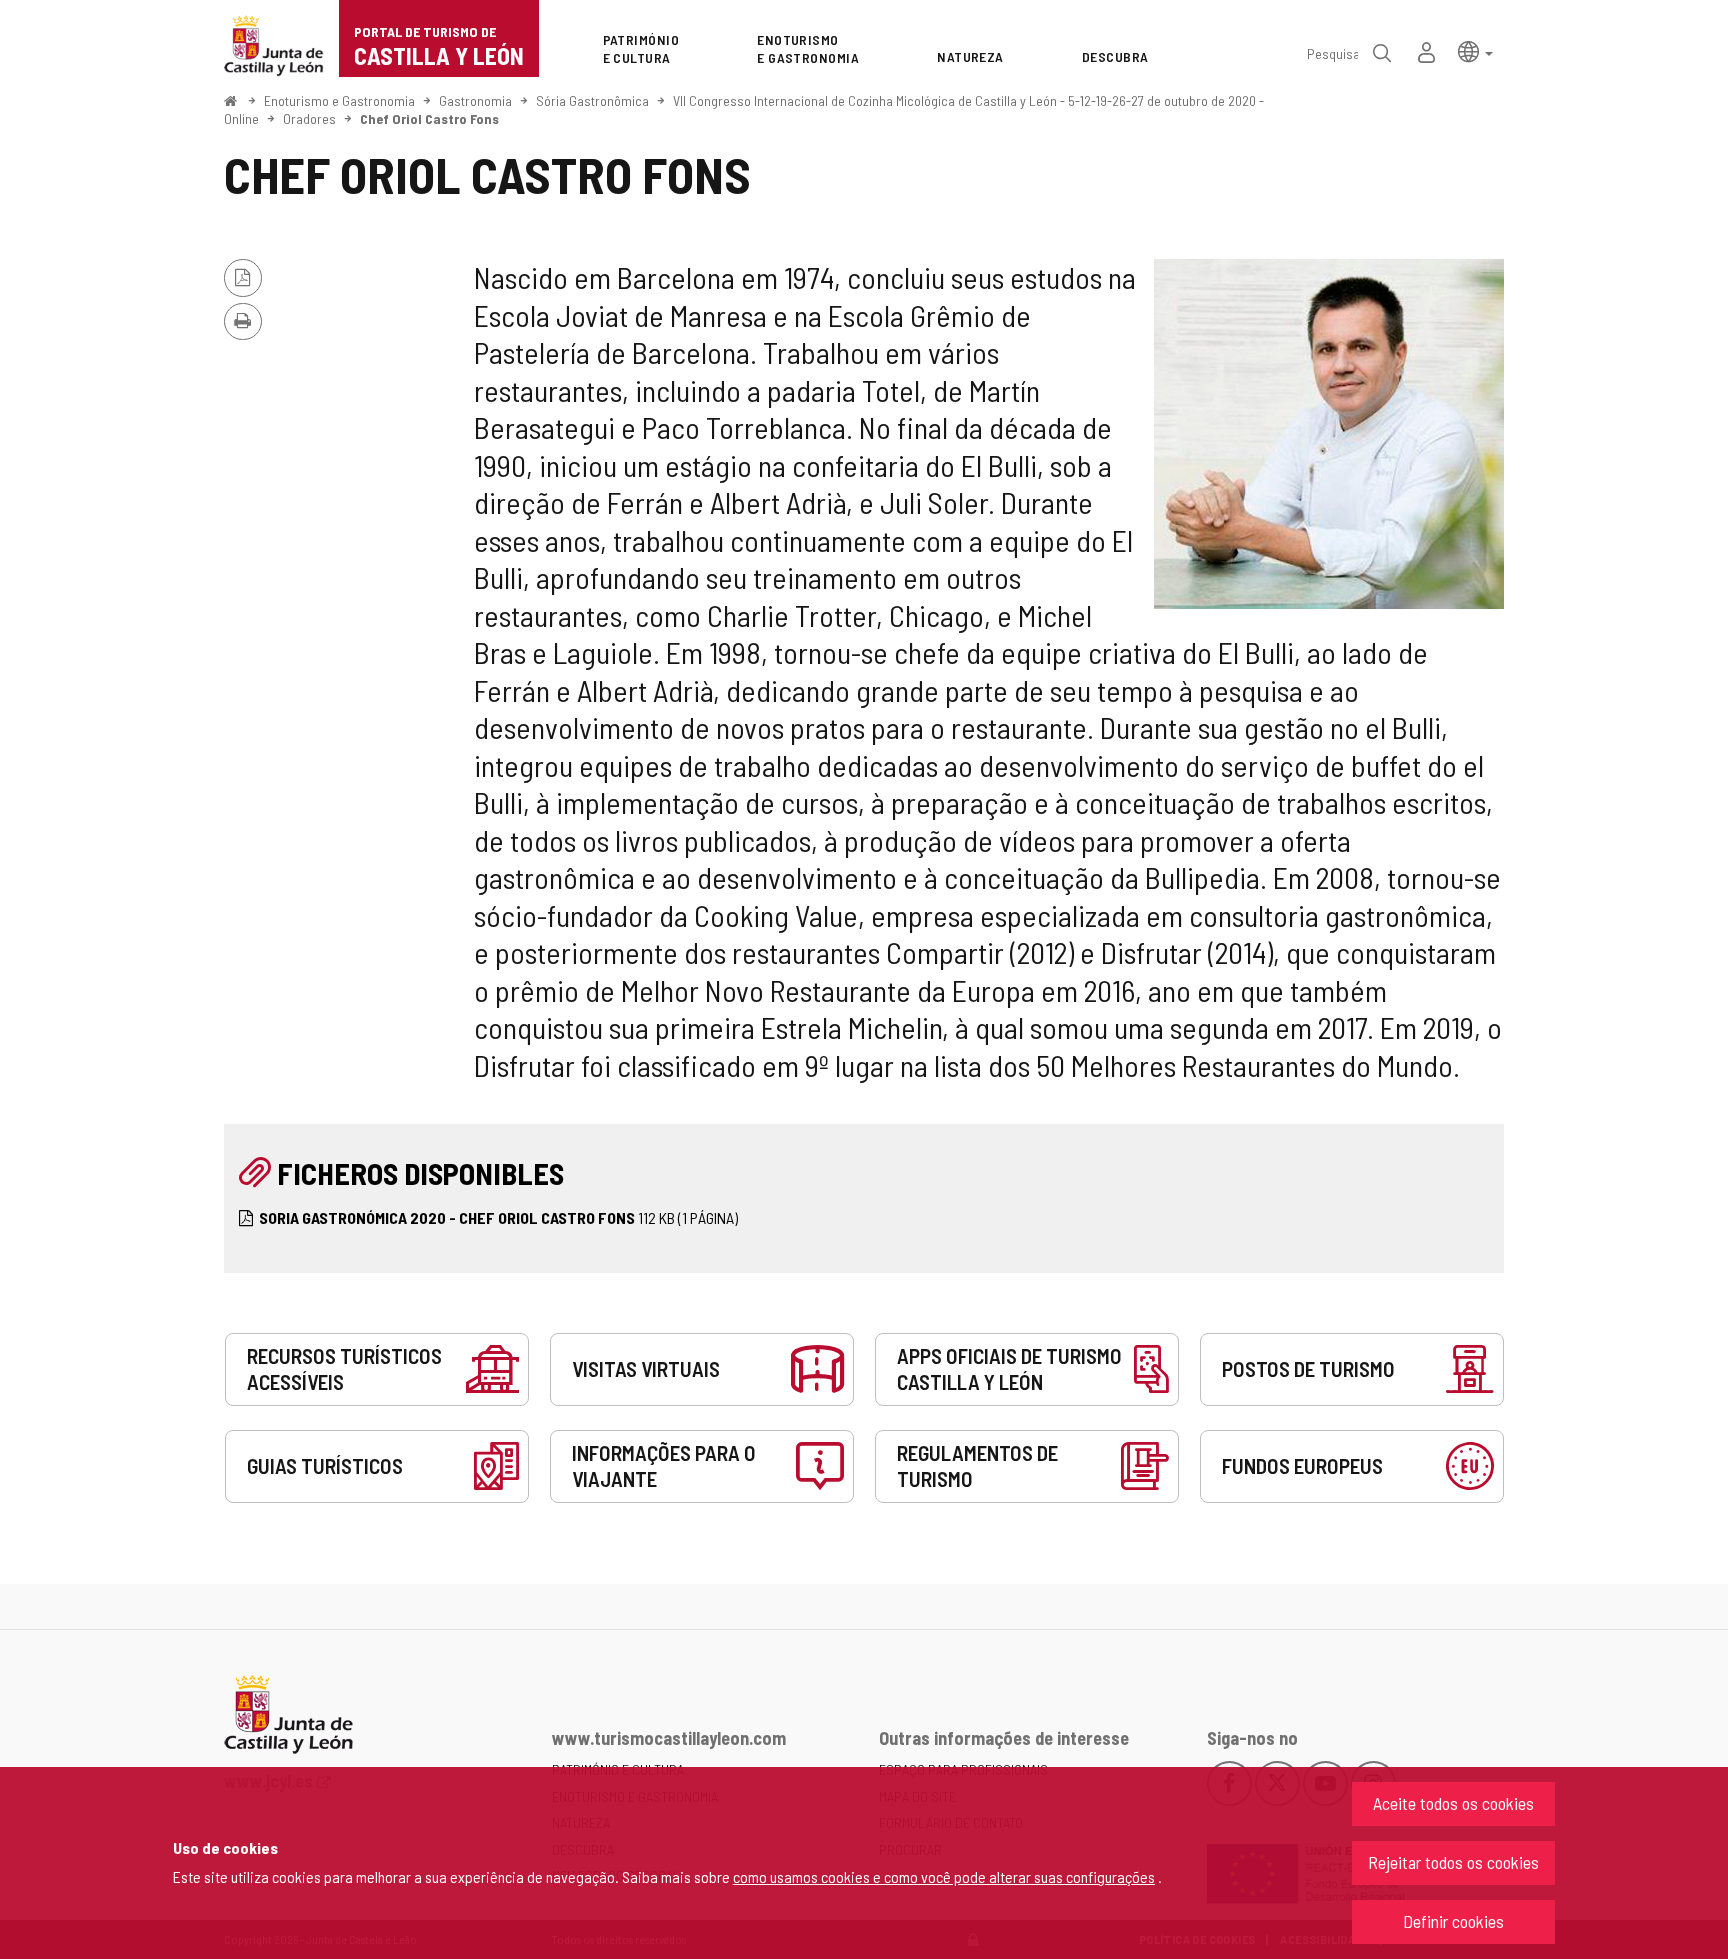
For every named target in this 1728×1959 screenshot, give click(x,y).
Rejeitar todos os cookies (1453, 1862)
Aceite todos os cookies (1453, 1803)
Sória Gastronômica (592, 100)
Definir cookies (1453, 1921)
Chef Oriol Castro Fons (429, 118)
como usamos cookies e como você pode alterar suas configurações (944, 1876)
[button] (1475, 50)
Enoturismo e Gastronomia (339, 100)
